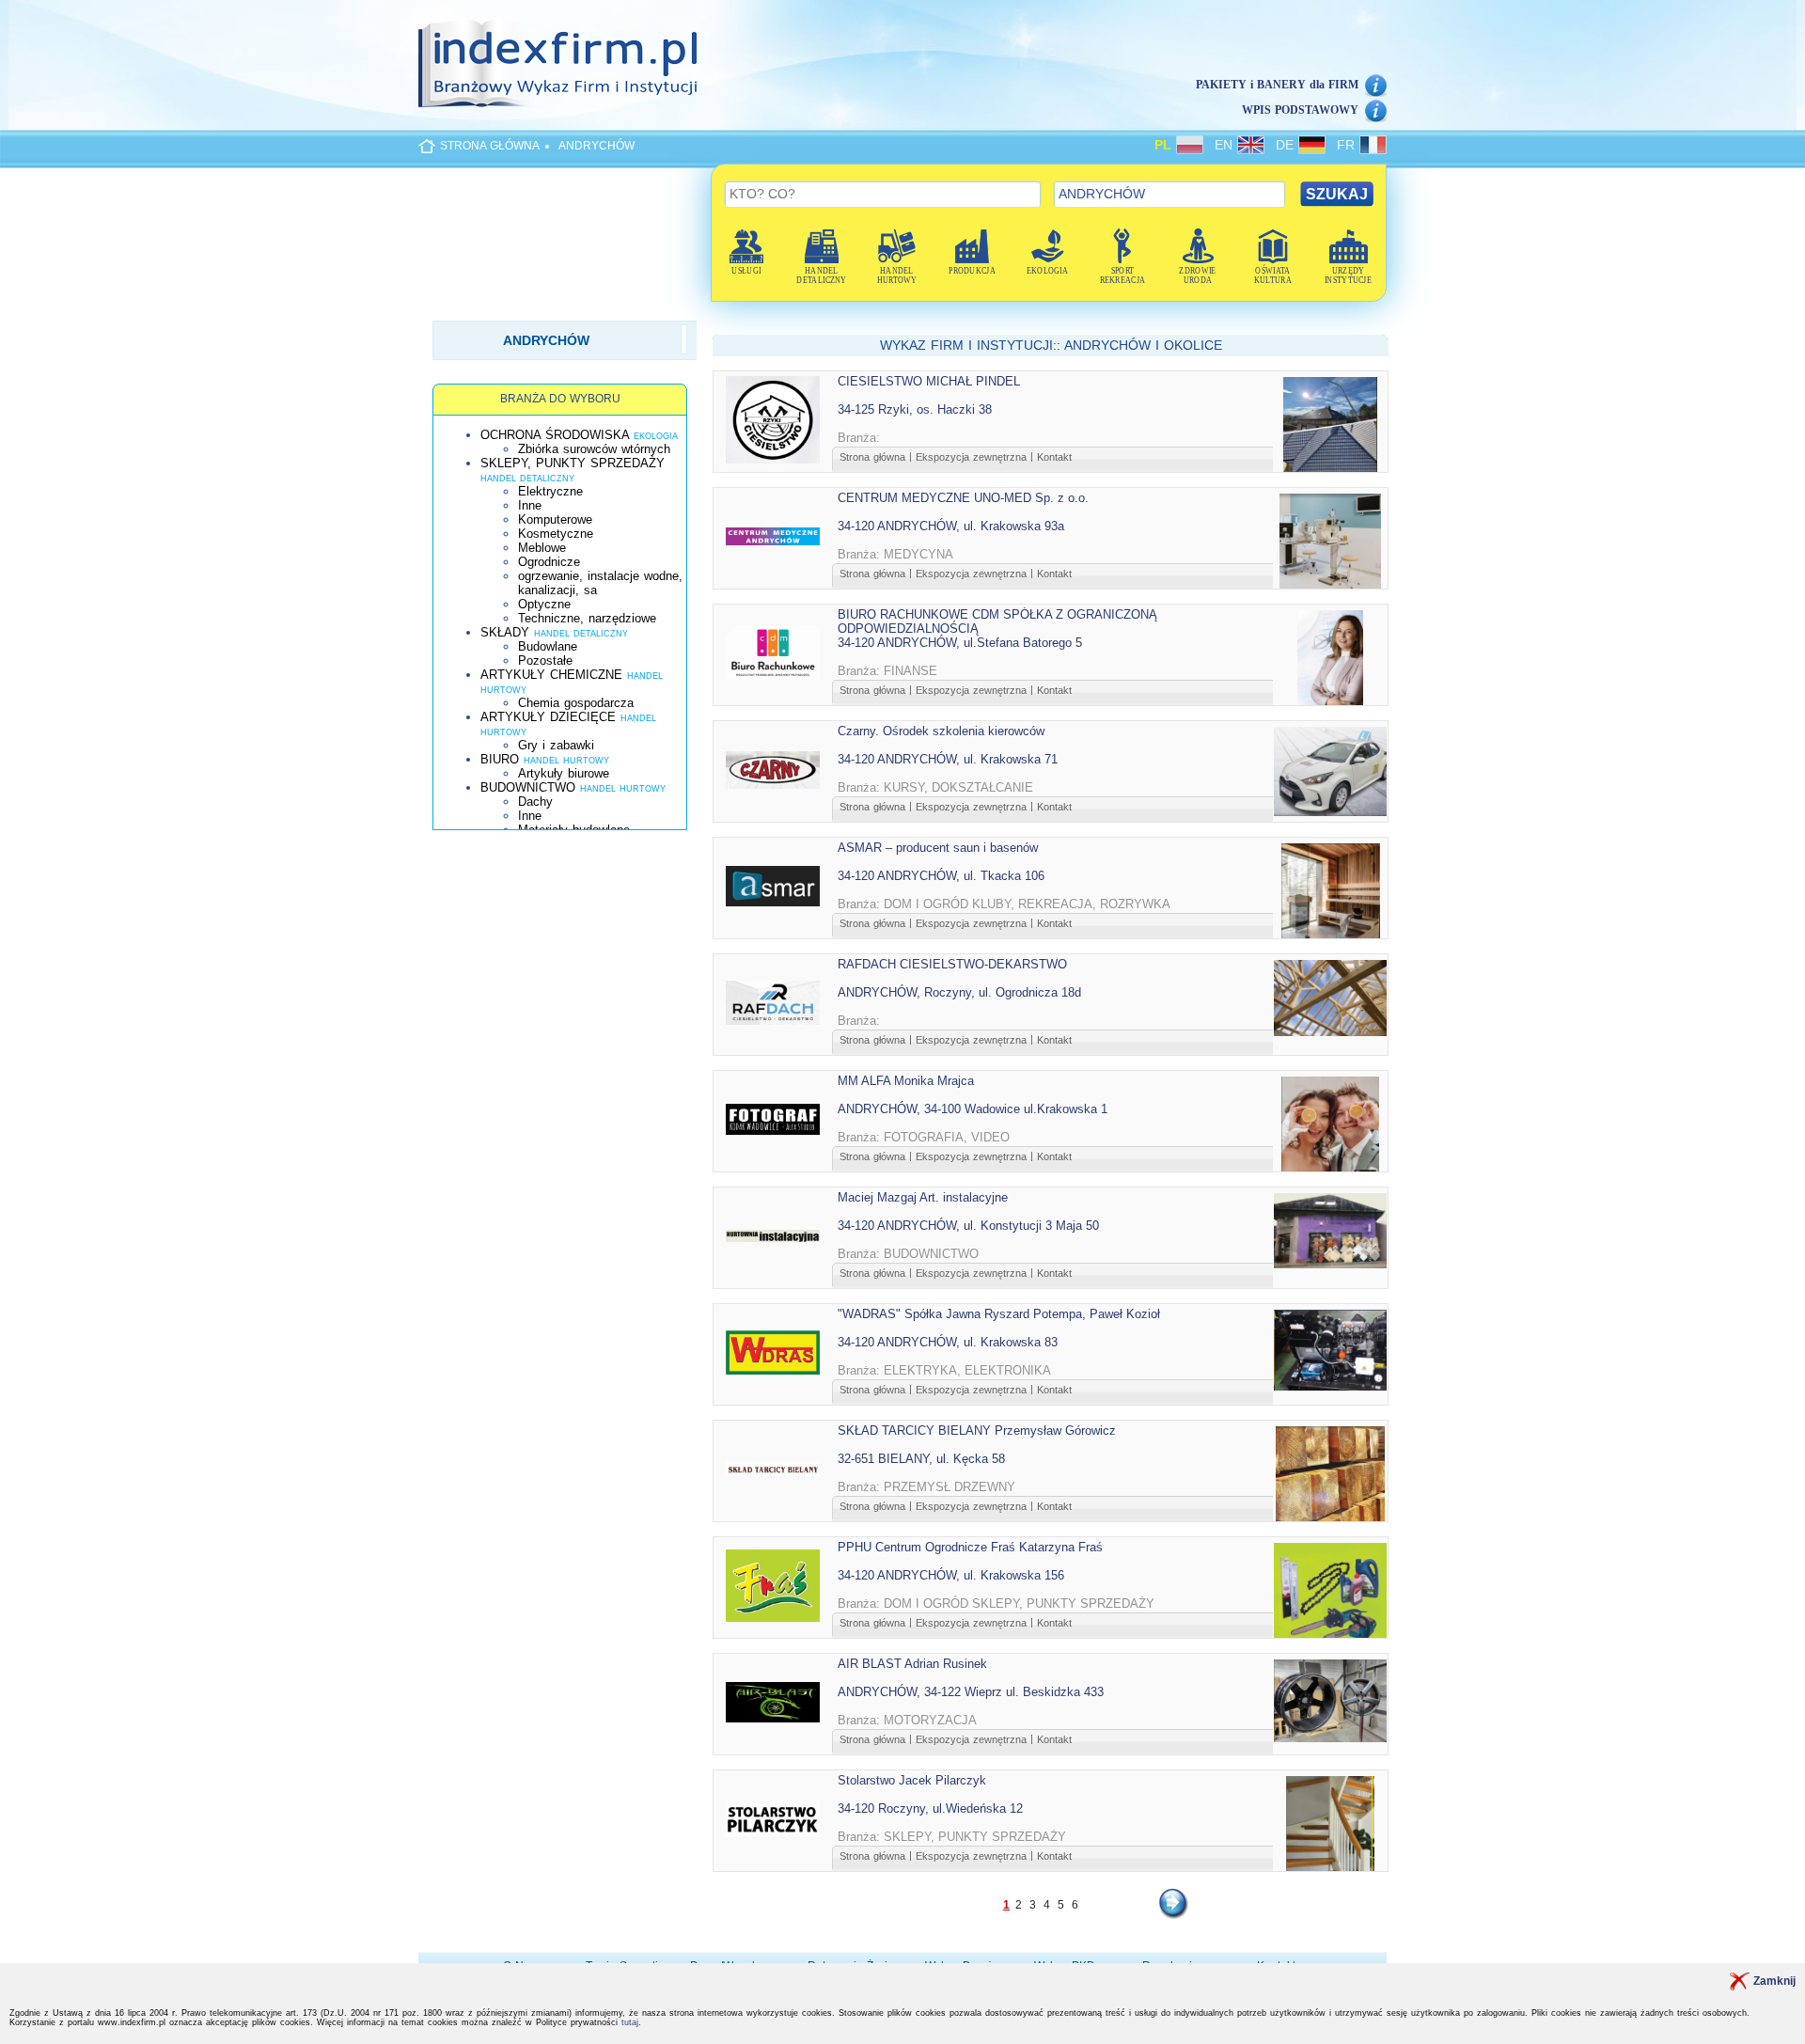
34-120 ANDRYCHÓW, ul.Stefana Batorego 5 (960, 643)
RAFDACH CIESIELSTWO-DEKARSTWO (952, 964)
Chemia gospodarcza (576, 703)
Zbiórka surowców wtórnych (594, 449)
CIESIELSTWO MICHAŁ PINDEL (929, 381)
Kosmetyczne (556, 534)
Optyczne (544, 604)
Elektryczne (550, 491)
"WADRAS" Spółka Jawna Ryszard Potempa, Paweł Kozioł (999, 1314)
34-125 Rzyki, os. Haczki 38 (915, 409)
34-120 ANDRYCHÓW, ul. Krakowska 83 (948, 1342)
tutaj (630, 2022)
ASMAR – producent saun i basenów (938, 848)
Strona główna (872, 457)
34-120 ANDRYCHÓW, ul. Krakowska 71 (948, 759)
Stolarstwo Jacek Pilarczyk (912, 1780)
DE (1287, 145)
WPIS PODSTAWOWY (1300, 110)
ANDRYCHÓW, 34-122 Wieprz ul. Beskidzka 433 (971, 1692)
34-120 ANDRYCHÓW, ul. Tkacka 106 (941, 876)
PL (1165, 145)
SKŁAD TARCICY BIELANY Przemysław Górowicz (977, 1431)
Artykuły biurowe (564, 773)
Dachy (535, 802)
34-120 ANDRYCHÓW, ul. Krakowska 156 (951, 1575)
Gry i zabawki (556, 745)
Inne (530, 505)
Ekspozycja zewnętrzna (971, 457)
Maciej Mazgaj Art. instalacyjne (923, 1197)
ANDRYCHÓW (596, 146)
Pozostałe (545, 660)
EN (1226, 145)
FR (1348, 145)
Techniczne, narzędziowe (587, 618)
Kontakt (1054, 457)
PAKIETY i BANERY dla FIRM (1277, 85)
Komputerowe (555, 519)
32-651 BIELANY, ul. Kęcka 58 (921, 1459)
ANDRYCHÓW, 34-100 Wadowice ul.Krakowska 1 (973, 1109)
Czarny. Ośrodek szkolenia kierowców (941, 731)
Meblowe (542, 548)
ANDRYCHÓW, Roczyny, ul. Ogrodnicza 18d (959, 992)
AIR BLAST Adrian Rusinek (912, 1664)
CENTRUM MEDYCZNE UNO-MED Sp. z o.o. (963, 498)
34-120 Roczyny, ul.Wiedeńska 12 (930, 1808)
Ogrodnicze (549, 562)
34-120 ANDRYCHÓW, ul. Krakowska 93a (951, 526)
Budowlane (548, 646)
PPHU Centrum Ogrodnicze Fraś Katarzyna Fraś (970, 1547)
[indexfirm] (557, 63)
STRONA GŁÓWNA (490, 146)
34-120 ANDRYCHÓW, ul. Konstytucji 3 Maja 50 (968, 1226)
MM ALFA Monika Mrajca (906, 1081)
